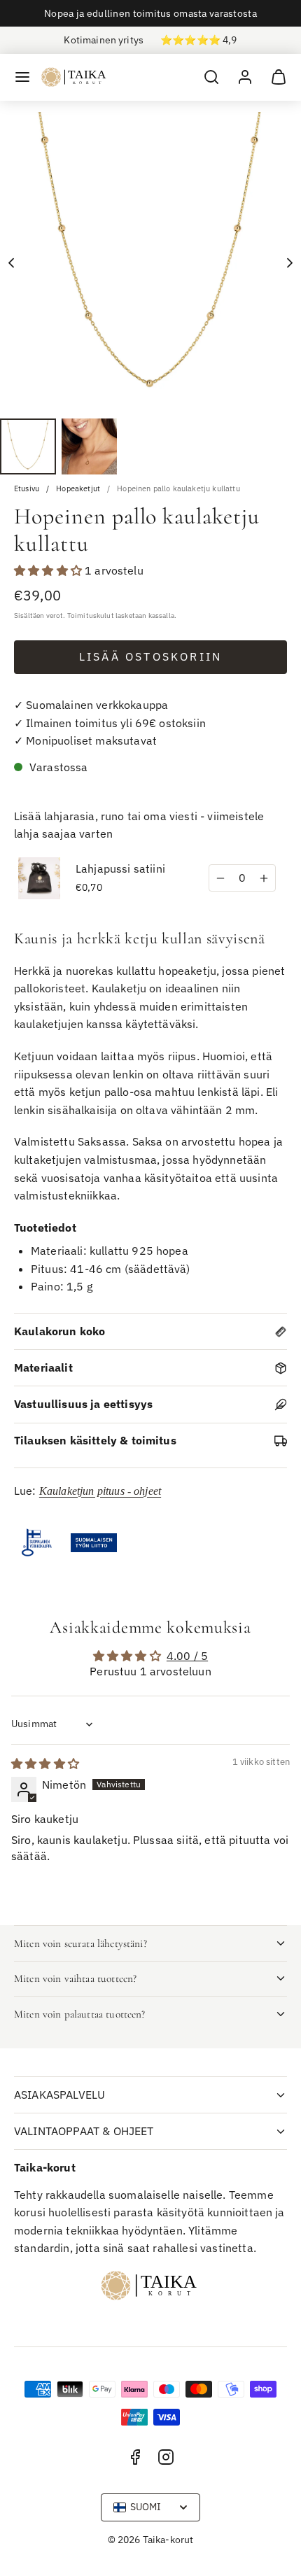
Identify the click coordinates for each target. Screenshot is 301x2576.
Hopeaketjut (78, 489)
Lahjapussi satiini (120, 868)
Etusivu (27, 489)
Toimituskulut (91, 615)
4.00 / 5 (187, 1656)
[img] (45, 1764)
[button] (22, 77)
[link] (245, 77)
